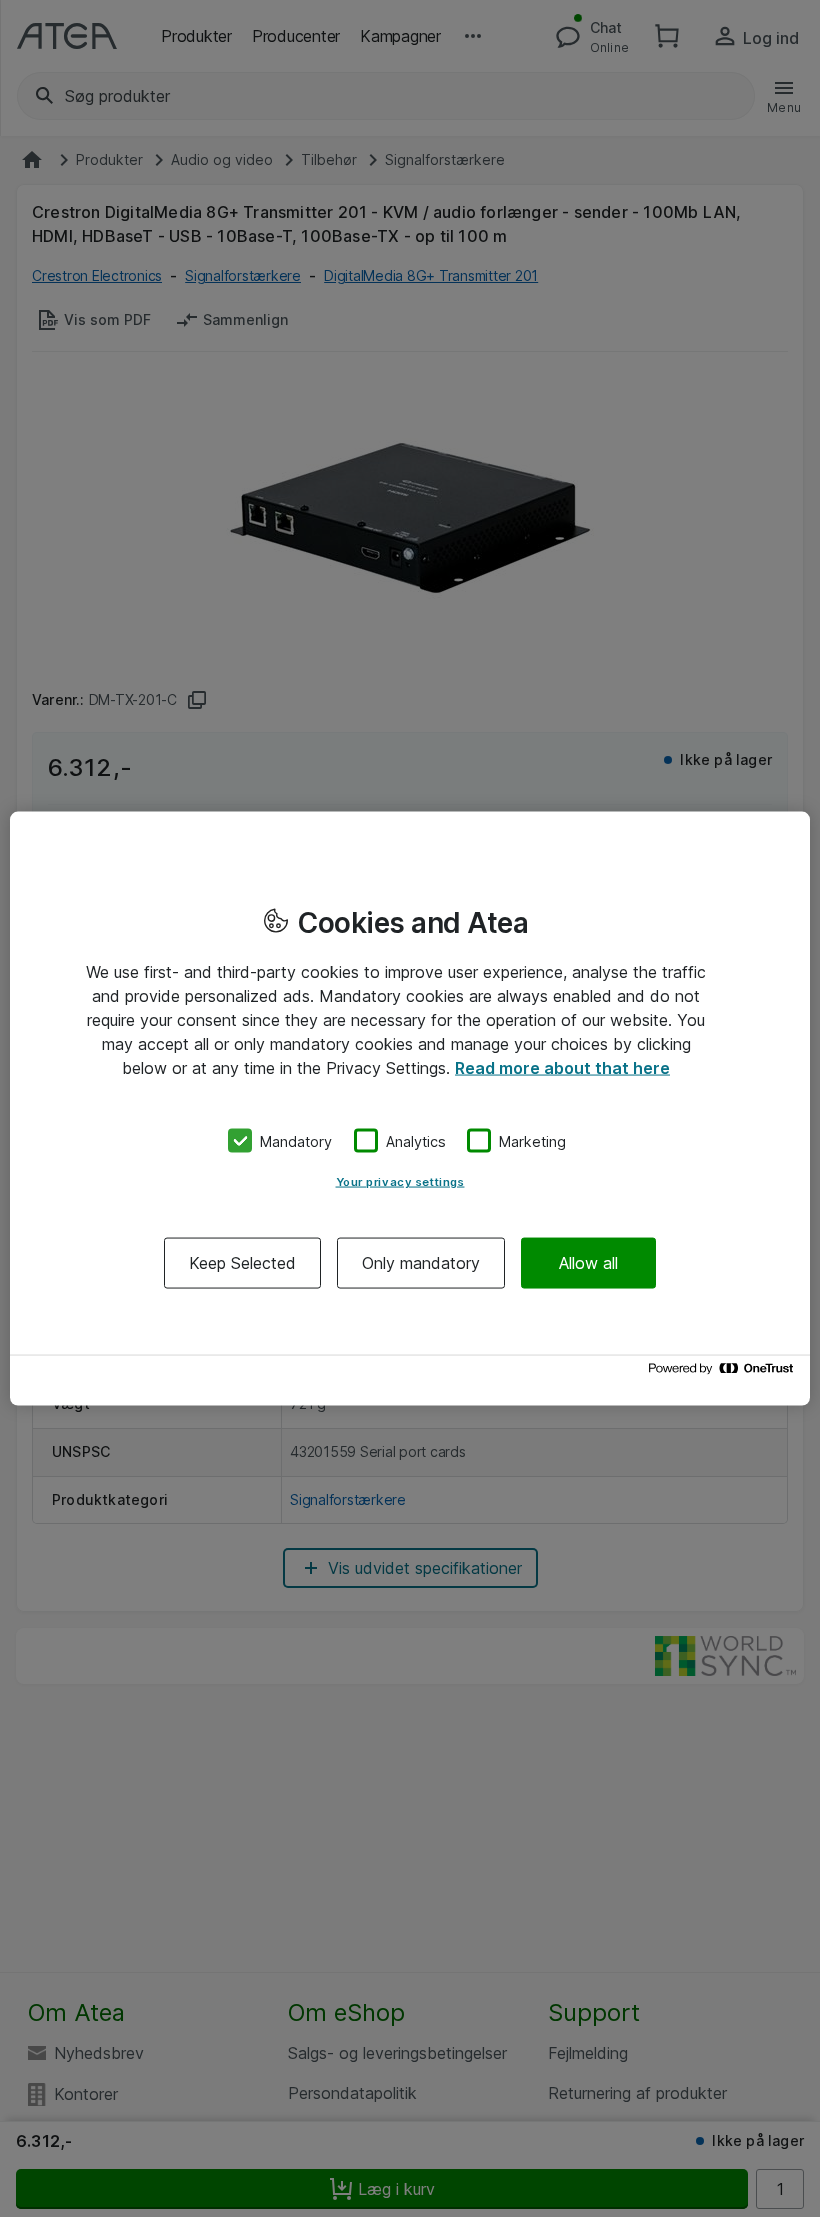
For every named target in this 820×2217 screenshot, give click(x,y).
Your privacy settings (400, 1182)
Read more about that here (562, 1067)
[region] (410, 1108)
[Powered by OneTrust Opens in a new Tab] (724, 1373)
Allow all (588, 1263)
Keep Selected (242, 1263)
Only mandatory (421, 1263)
